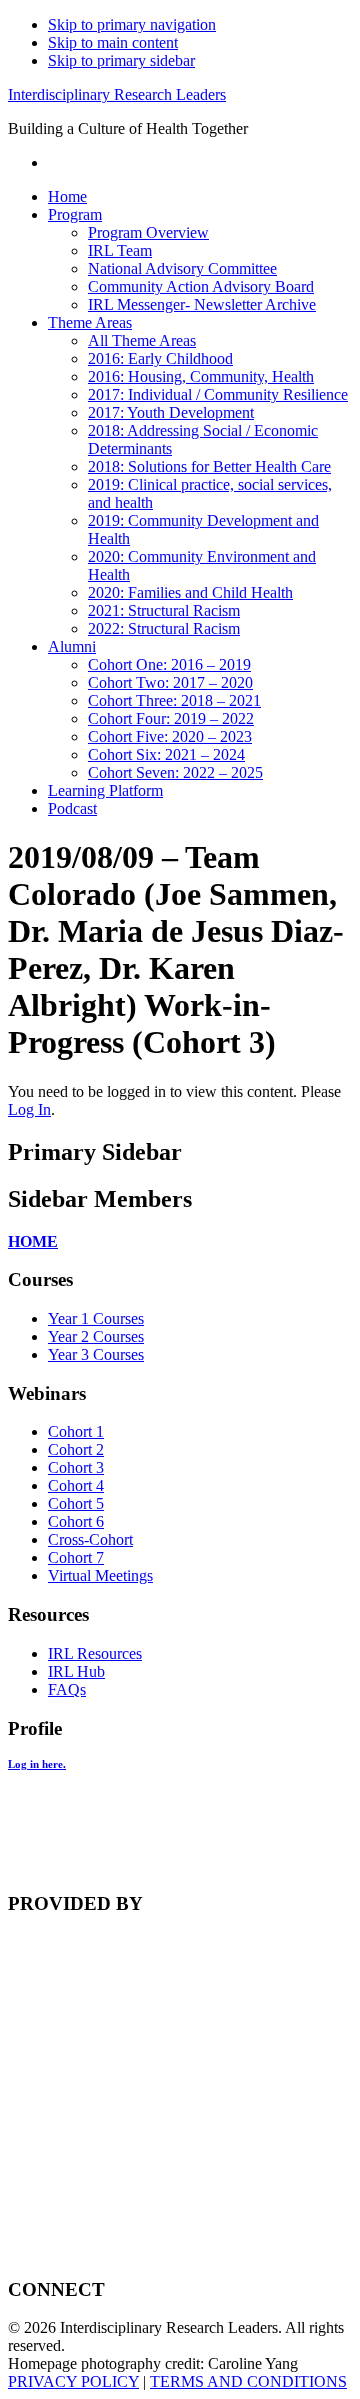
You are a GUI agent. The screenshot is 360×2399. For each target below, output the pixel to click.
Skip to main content (113, 42)
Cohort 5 (76, 1503)
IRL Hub (76, 1671)
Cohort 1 (76, 1431)
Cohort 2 (76, 1449)
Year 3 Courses (96, 1354)
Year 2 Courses (96, 1336)
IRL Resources (95, 1653)
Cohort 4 (76, 1485)
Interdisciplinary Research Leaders (117, 94)
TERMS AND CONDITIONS (248, 2381)
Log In (29, 1109)
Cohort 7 (76, 1557)
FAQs (67, 1689)
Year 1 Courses (96, 1318)
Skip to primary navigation (132, 24)
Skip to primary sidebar (121, 60)
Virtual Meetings (100, 1575)
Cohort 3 (76, 1467)
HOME (33, 1241)
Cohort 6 (76, 1521)
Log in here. (37, 1764)
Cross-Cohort (90, 1539)
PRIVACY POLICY (73, 2381)
